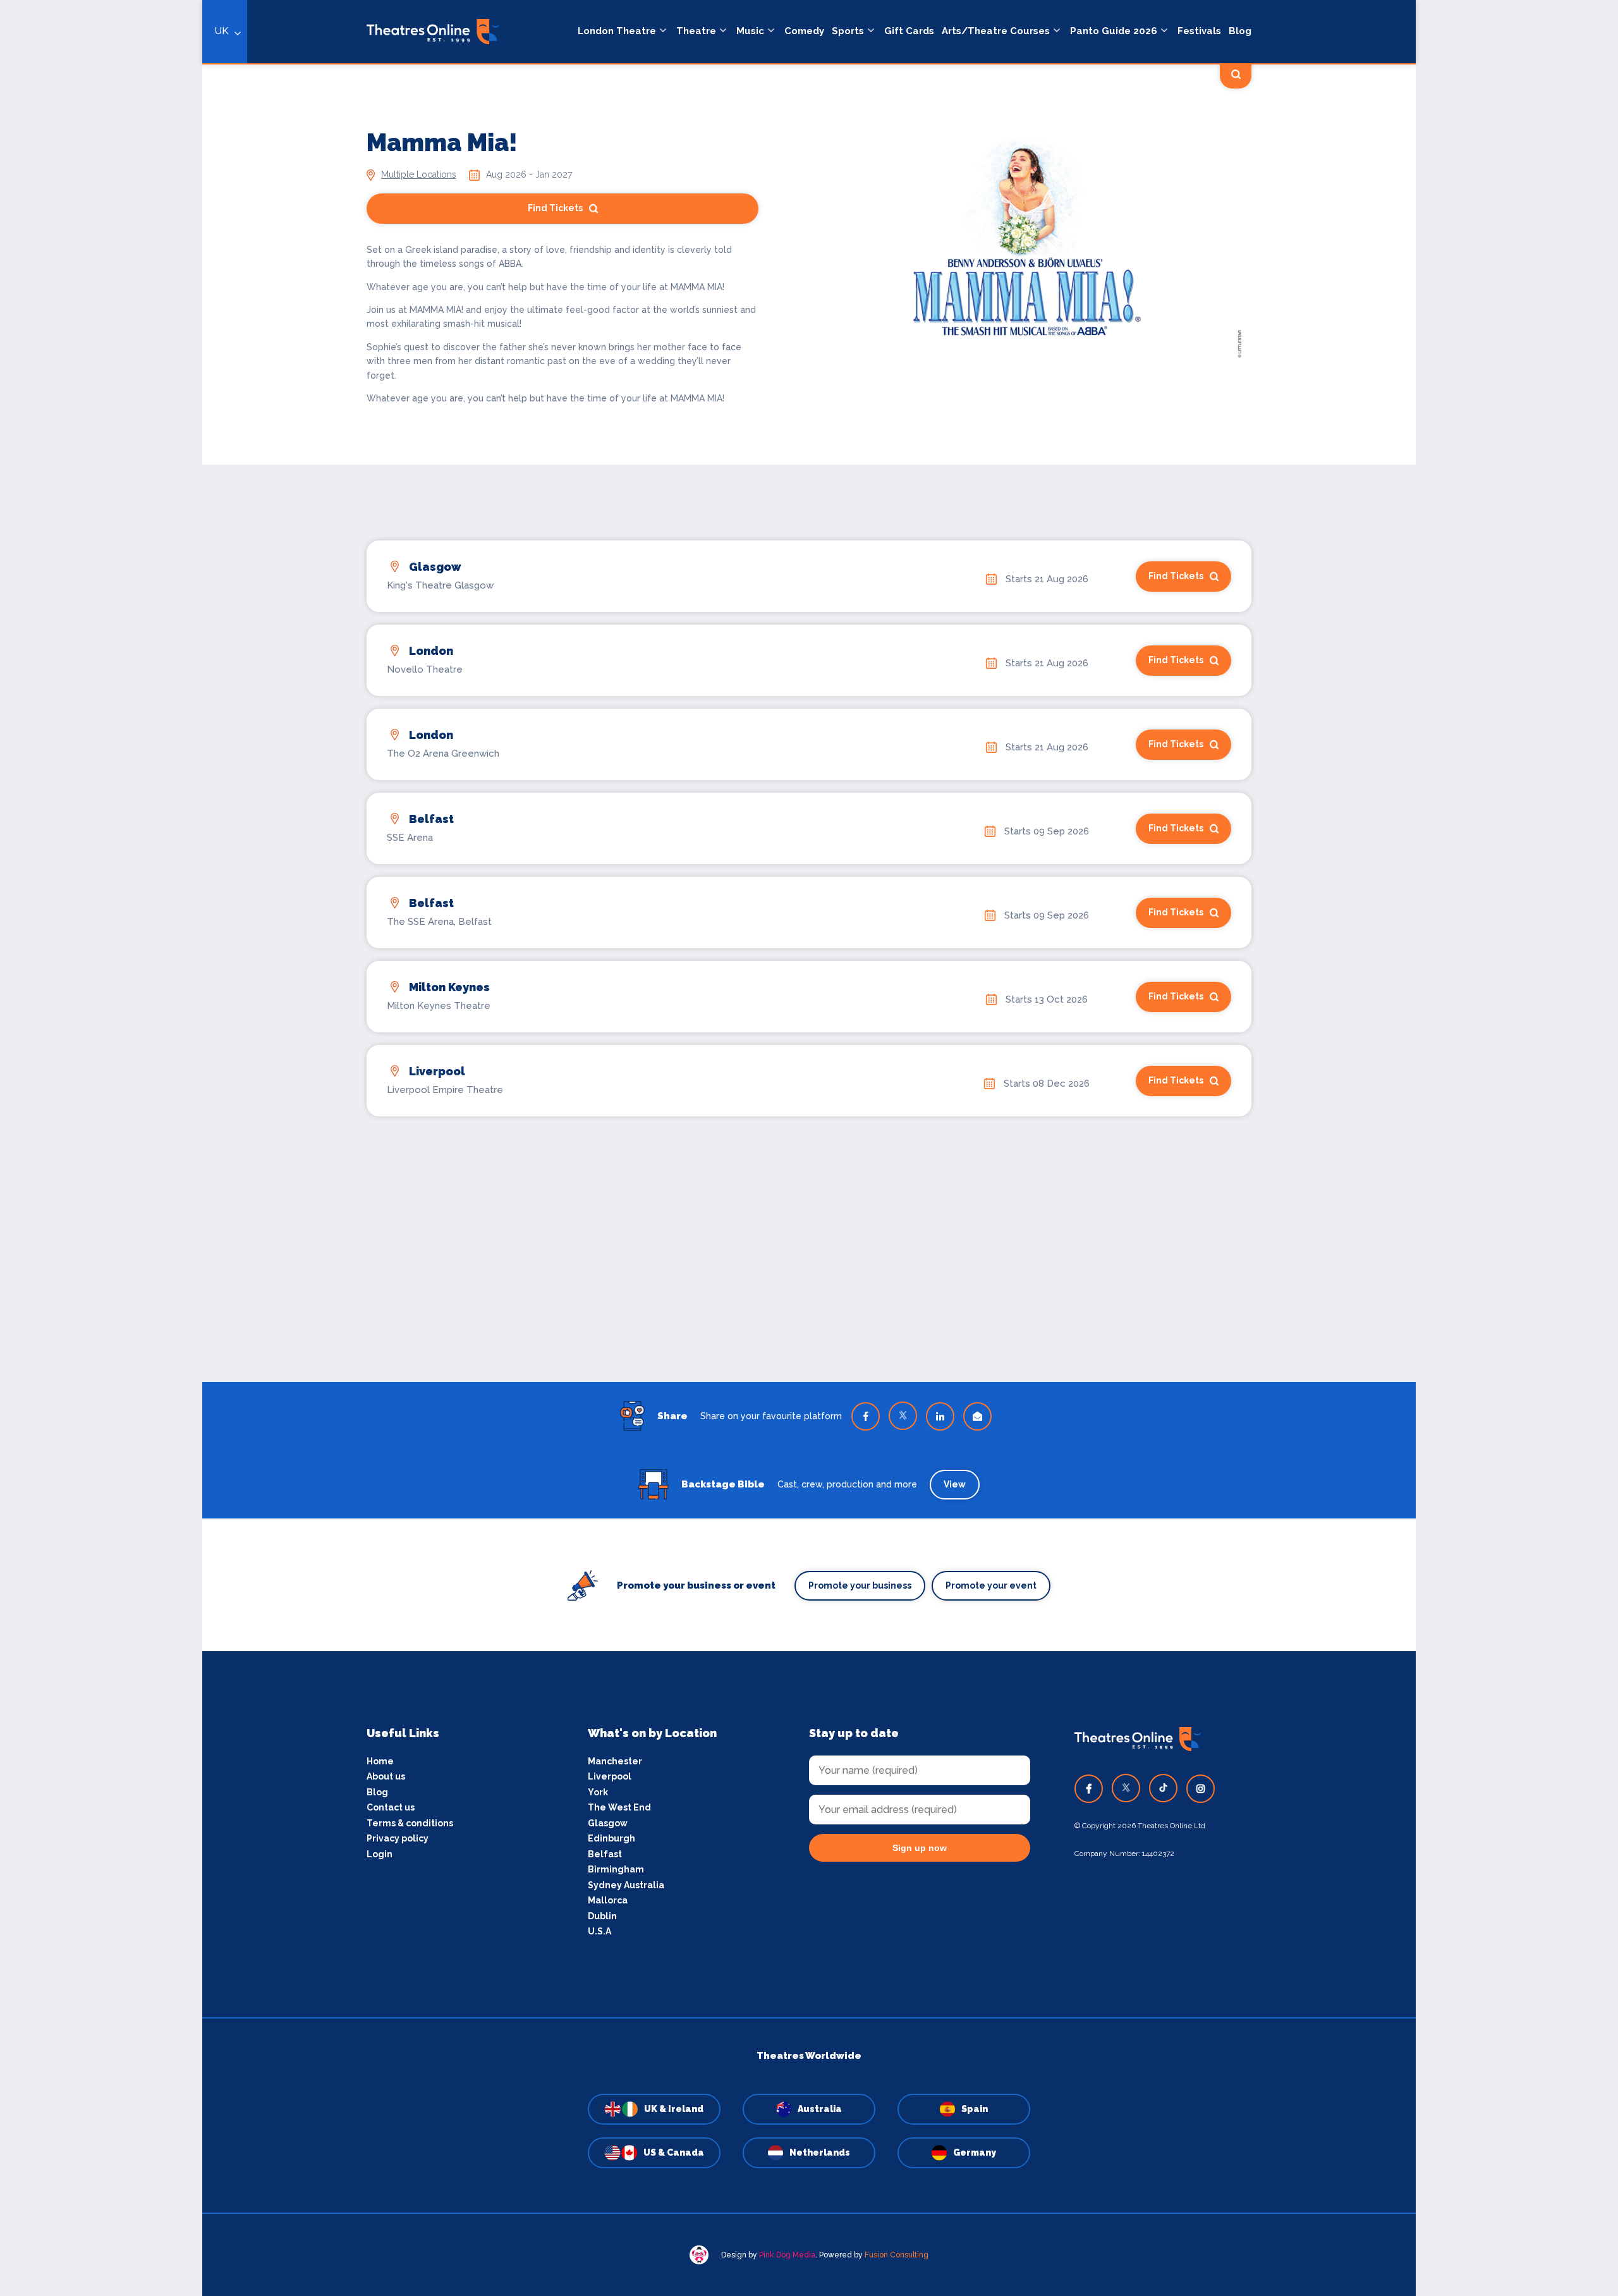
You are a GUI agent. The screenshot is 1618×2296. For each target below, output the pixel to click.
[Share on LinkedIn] (940, 1416)
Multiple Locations (419, 174)
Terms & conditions (410, 1823)
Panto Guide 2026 (1114, 31)
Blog (1240, 31)
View (955, 1484)
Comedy (804, 31)
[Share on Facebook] (866, 1416)
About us (386, 1776)
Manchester (615, 1761)
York (598, 1792)
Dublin (602, 1916)
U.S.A (599, 1931)
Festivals (1199, 31)
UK (222, 31)
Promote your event (991, 1585)
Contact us (391, 1807)
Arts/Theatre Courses (996, 31)
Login (380, 1854)
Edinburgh (611, 1838)
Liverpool (610, 1776)
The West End (619, 1807)
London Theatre (617, 31)
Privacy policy (398, 1838)
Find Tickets (555, 208)
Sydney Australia (626, 1885)
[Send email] (977, 1416)
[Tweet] (903, 1416)
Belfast (605, 1854)
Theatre (696, 31)
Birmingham (616, 1869)
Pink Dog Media (787, 2255)
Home (380, 1761)
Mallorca (608, 1900)
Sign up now (920, 1848)
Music (750, 31)
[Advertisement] (809, 1218)
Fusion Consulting (897, 2255)
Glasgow (608, 1823)
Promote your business (860, 1585)
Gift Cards (909, 31)
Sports (848, 31)
